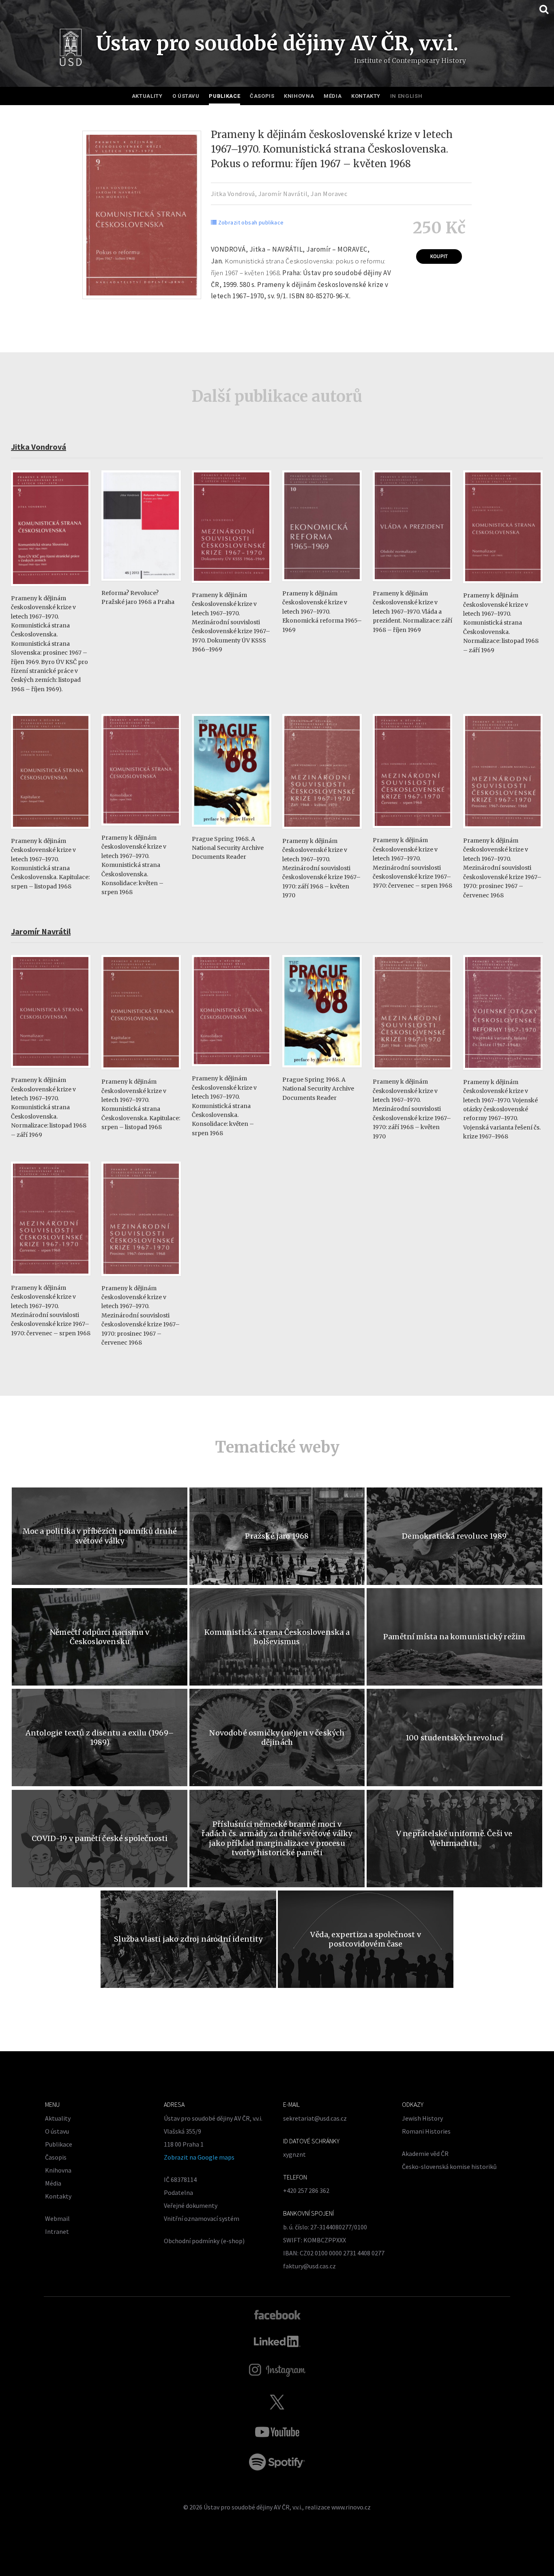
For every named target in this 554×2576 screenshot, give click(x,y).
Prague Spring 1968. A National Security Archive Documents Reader (228, 848)
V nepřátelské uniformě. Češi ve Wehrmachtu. (454, 1838)
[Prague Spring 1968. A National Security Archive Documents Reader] (232, 831)
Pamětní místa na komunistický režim (454, 1637)
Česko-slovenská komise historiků (449, 2166)
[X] (277, 2402)
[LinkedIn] (277, 2341)
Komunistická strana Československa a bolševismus (277, 1637)
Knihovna (299, 96)
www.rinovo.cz (351, 2507)
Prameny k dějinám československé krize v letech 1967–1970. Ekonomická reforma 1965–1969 (322, 612)
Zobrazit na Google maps (199, 2157)
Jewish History (422, 2118)
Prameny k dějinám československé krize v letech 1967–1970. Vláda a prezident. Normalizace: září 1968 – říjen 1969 (412, 612)
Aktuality (147, 96)
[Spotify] (277, 2462)
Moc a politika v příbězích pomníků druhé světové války (100, 1536)
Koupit (439, 257)
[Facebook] (277, 2314)
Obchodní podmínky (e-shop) (204, 2241)
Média (333, 96)
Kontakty (366, 96)
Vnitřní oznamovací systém (202, 2218)
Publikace (224, 96)
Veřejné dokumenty (191, 2205)
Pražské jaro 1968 (277, 1536)
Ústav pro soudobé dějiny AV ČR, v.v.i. (253, 2507)
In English (406, 96)
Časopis (262, 96)
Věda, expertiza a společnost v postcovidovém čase (365, 1939)
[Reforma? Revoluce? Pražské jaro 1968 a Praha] (141, 585)
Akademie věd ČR (425, 2153)
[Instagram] (277, 2370)
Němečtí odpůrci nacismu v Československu (100, 1637)
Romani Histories (426, 2131)
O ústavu (186, 96)
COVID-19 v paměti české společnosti (100, 1838)
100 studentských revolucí (454, 1738)
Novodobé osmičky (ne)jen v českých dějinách (277, 1737)
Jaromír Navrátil (283, 194)
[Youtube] (277, 2432)
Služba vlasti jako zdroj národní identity (188, 1939)
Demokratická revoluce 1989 (454, 1536)
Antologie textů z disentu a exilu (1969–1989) (100, 1737)
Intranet (57, 2231)
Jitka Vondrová (233, 194)
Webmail (57, 2218)
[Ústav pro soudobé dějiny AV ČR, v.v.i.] (71, 49)
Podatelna (178, 2192)
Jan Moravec (329, 194)
